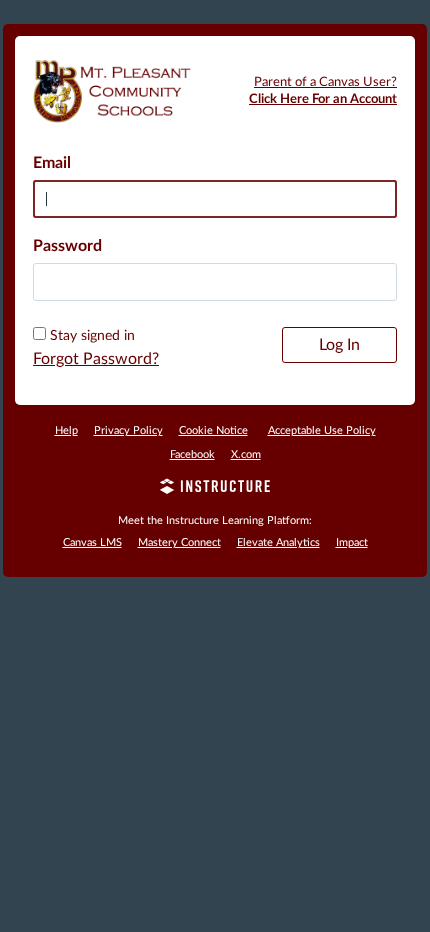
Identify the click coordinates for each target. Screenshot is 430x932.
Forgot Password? (96, 359)
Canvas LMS (92, 542)
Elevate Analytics (278, 542)
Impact (352, 542)
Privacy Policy (128, 430)
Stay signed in (92, 336)
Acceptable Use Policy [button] (322, 430)
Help (66, 430)
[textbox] (215, 282)
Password (67, 246)
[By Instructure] (215, 489)
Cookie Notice (213, 430)
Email (52, 163)
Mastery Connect (179, 542)
